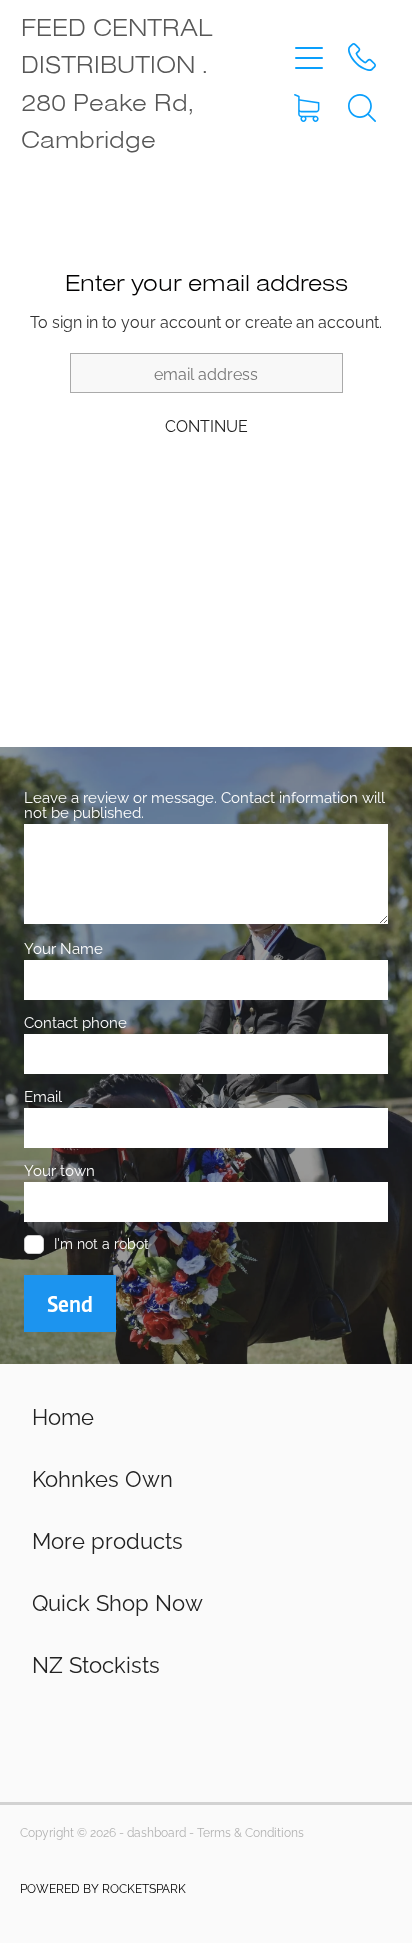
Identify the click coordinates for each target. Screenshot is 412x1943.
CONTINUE (206, 425)
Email (43, 1095)
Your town (59, 1169)
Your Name (63, 947)
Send (70, 1304)
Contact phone (75, 1021)
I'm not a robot (101, 1244)
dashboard (156, 1831)
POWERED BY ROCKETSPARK (103, 1887)
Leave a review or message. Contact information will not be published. (204, 804)
